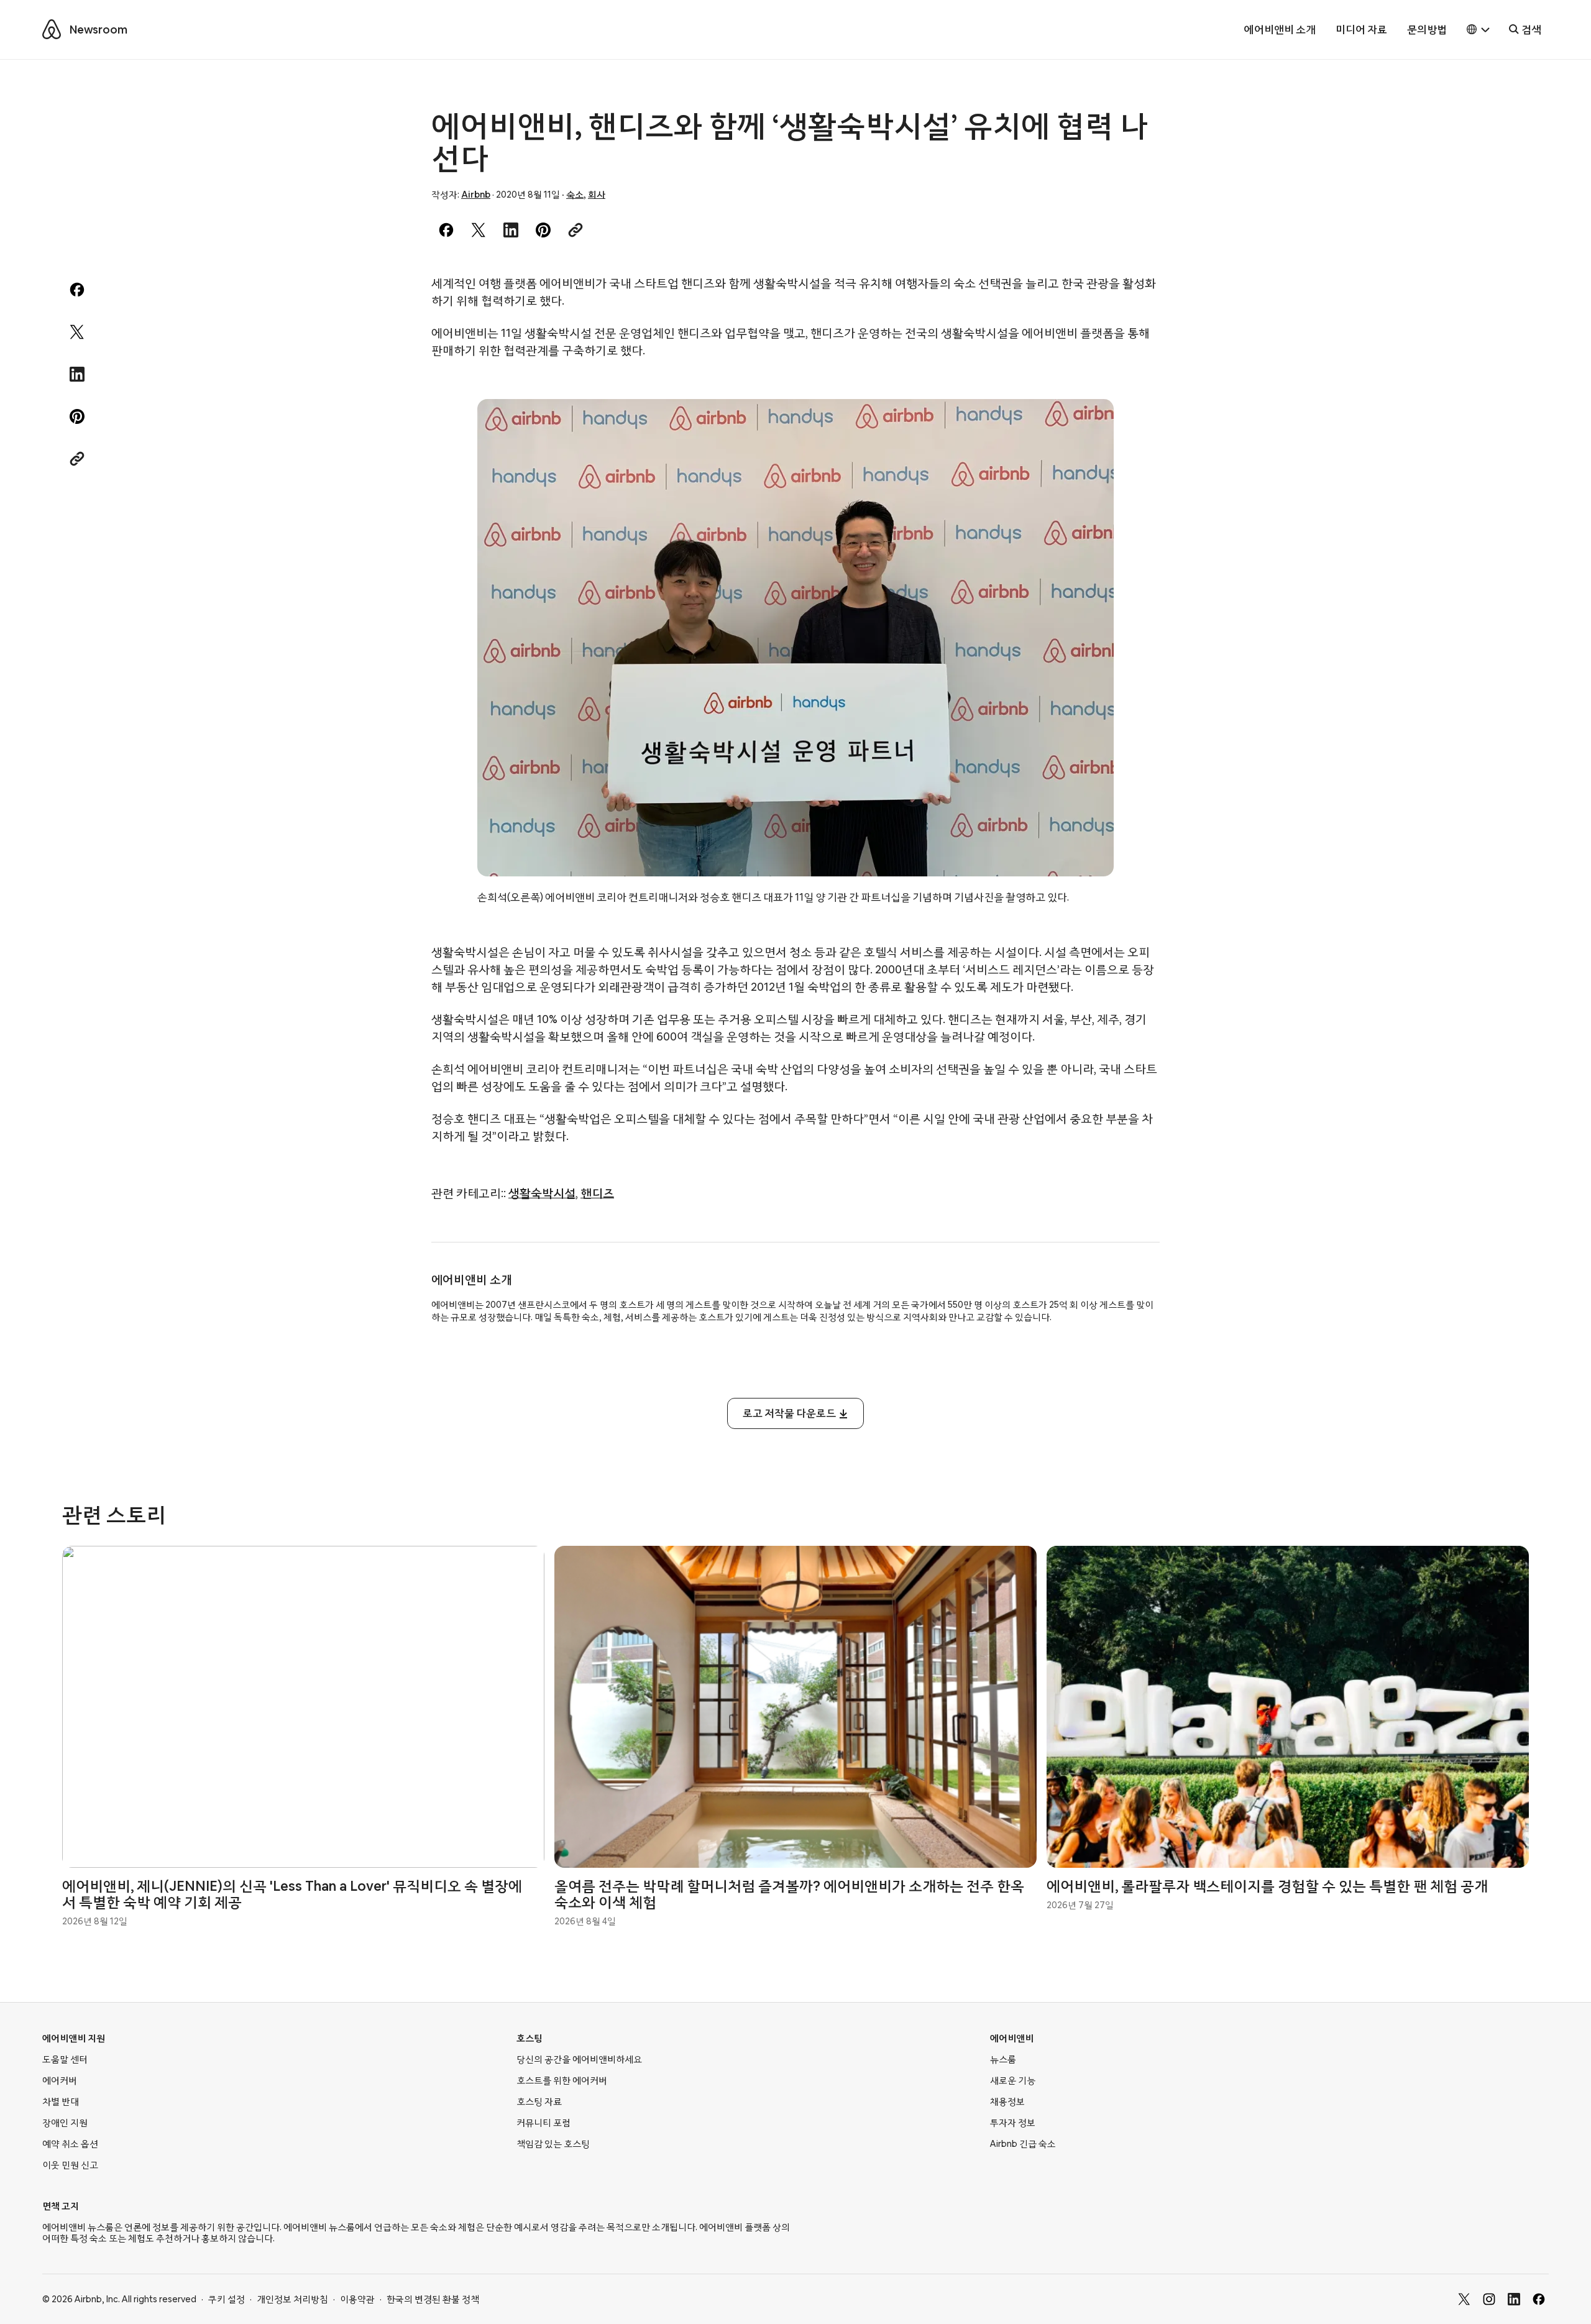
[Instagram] (1489, 2299)
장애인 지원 (65, 2123)
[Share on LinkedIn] (511, 230)
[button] (1479, 30)
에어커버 (60, 2080)
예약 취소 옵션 (70, 2144)
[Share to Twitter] (479, 230)
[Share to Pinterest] (543, 230)
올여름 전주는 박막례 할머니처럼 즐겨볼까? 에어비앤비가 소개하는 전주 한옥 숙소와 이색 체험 (789, 1894)
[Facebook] (1539, 2299)
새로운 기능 (1013, 2080)
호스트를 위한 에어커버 (562, 2080)
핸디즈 (597, 1193)
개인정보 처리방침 (292, 2299)
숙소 (575, 195)
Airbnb (476, 195)
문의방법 (1427, 30)
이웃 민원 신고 (70, 2165)
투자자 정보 (1013, 2123)
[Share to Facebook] (446, 230)
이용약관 (357, 2299)
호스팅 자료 (539, 2101)
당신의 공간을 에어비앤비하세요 (579, 2059)
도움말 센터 (65, 2059)
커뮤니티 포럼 (543, 2123)
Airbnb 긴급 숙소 (1023, 2144)
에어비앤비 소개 (1280, 30)
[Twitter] (1464, 2299)
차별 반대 (61, 2101)
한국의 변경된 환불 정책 (433, 2299)
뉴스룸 (1003, 2059)
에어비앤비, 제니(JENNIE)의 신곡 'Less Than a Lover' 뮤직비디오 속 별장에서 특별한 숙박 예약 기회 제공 (292, 1894)
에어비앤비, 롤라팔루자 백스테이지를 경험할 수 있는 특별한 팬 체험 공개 (1267, 1886)
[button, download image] (1088, 426)
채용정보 (1007, 2101)
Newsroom (99, 30)
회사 (597, 195)
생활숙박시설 (542, 1193)
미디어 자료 (1361, 30)
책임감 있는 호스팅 (553, 2144)
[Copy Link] (575, 230)
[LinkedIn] (1514, 2299)
